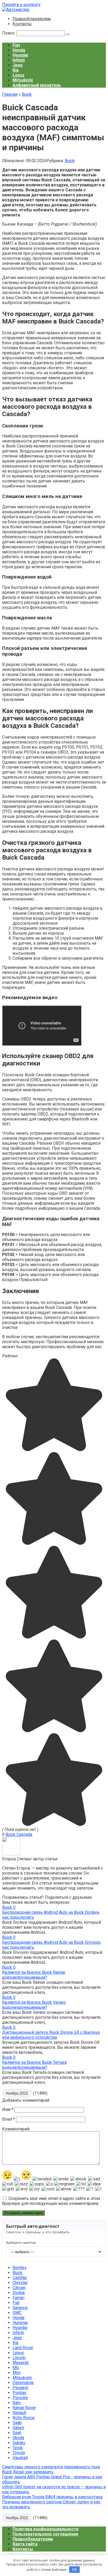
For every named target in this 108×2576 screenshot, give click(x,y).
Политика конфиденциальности (45, 2529)
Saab (17, 2423)
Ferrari (18, 2298)
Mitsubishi (23, 80)
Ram (17, 2403)
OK (75, 2570)
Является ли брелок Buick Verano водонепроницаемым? (34, 2005)
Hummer (20, 2323)
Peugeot (20, 2388)
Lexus (18, 75)
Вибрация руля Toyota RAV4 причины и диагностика (52, 2497)
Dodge (19, 2293)
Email (9, 2119)
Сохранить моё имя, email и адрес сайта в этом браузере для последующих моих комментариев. (51, 2201)
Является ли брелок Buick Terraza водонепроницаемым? (34, 2065)
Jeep (18, 65)
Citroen (19, 2288)
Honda (19, 50)
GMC (17, 2313)
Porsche (20, 2398)
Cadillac (20, 2278)
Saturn (18, 2428)
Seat (17, 2433)
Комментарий (16, 2129)
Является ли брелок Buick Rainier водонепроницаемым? (34, 1975)
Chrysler (20, 2283)
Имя (8, 2109)
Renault (19, 2413)
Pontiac (20, 2393)
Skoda (18, 2438)
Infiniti (19, 60)
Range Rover (24, 2408)
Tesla (18, 2448)
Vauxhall (20, 2458)
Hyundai (20, 55)
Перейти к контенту (21, 5)
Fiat (16, 45)
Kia (16, 70)
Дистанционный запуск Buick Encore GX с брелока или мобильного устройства (51, 2035)
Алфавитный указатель (37, 85)
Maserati (21, 2363)
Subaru (19, 2443)
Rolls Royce (24, 2418)
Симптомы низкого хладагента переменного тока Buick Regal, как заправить (51, 2469)
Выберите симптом (21, 2243)
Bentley (20, 2268)
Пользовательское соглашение (45, 2534)
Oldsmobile (23, 2383)
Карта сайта (25, 2544)
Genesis (20, 2308)
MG (16, 2368)
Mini (17, 2373)
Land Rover (23, 2348)
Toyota (19, 2453)
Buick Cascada (19, 1834)
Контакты (22, 24)
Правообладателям (32, 19)
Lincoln (19, 2358)
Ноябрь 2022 (17, 2093)
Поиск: (9, 33)
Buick (70, 161)
